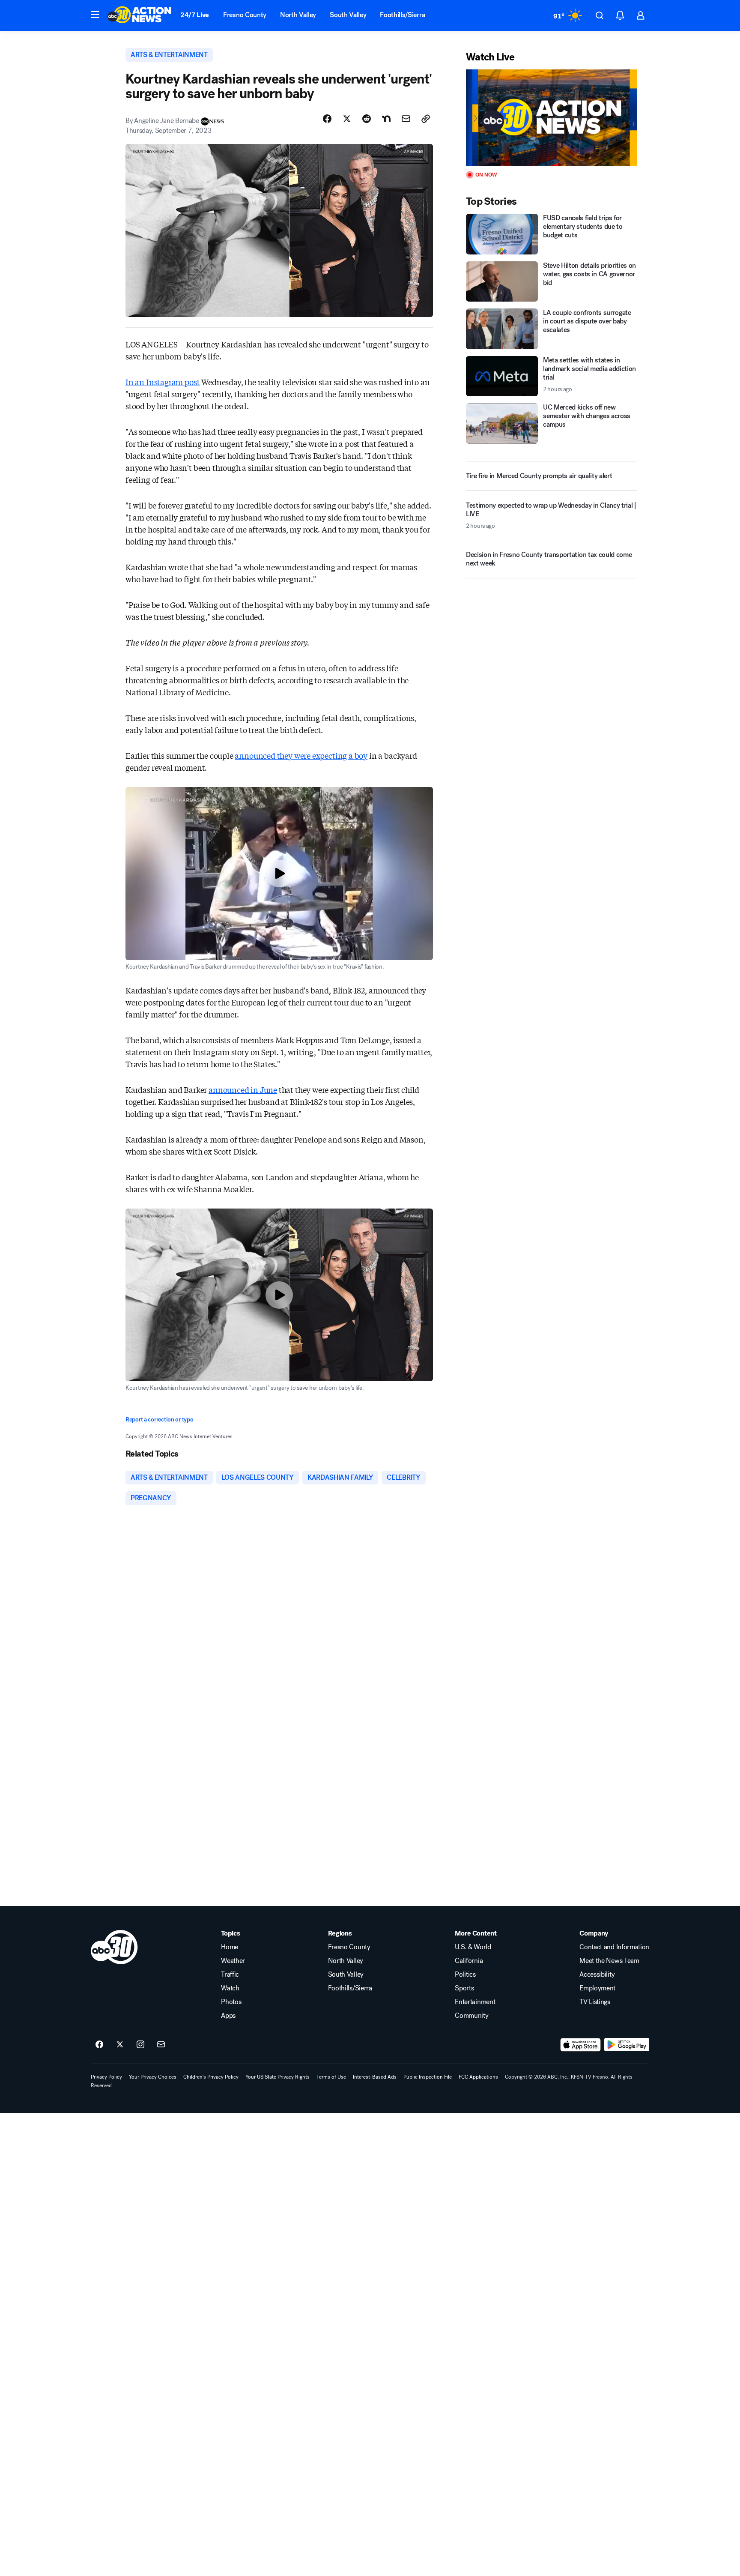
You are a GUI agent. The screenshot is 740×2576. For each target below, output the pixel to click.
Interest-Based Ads (375, 2077)
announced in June (243, 1089)
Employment (597, 1988)
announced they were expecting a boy (301, 755)
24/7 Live (195, 15)
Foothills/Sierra (402, 15)
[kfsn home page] (114, 1947)
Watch (230, 1988)
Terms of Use (331, 2077)
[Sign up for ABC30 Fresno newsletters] (161, 2045)
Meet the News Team (609, 1961)
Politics (465, 1975)
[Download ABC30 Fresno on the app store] (581, 2045)
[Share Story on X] (347, 119)
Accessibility (597, 1975)
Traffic (230, 1975)
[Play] (552, 118)
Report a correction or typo (159, 1420)
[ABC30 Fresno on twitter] (120, 2045)
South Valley (348, 15)
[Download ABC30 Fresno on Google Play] (627, 2045)
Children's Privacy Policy (211, 2077)
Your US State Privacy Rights (277, 2077)
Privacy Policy (106, 2077)
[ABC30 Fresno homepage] (140, 15)
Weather (233, 1961)
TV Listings (595, 2002)
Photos (231, 2002)
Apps (228, 2016)
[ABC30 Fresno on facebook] (99, 2045)
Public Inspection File (428, 2077)
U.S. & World (473, 1947)
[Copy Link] (426, 119)
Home (230, 1947)
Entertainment (475, 2002)
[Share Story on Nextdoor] (386, 119)
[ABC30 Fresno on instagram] (140, 2045)
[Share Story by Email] (406, 119)
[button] (95, 15)
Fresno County (245, 15)
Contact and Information (614, 1947)
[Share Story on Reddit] (367, 119)
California (469, 1961)
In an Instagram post (163, 382)
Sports (464, 1988)
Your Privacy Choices (153, 2077)
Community (471, 2016)
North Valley (298, 15)
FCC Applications (478, 2077)
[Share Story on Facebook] (327, 119)
